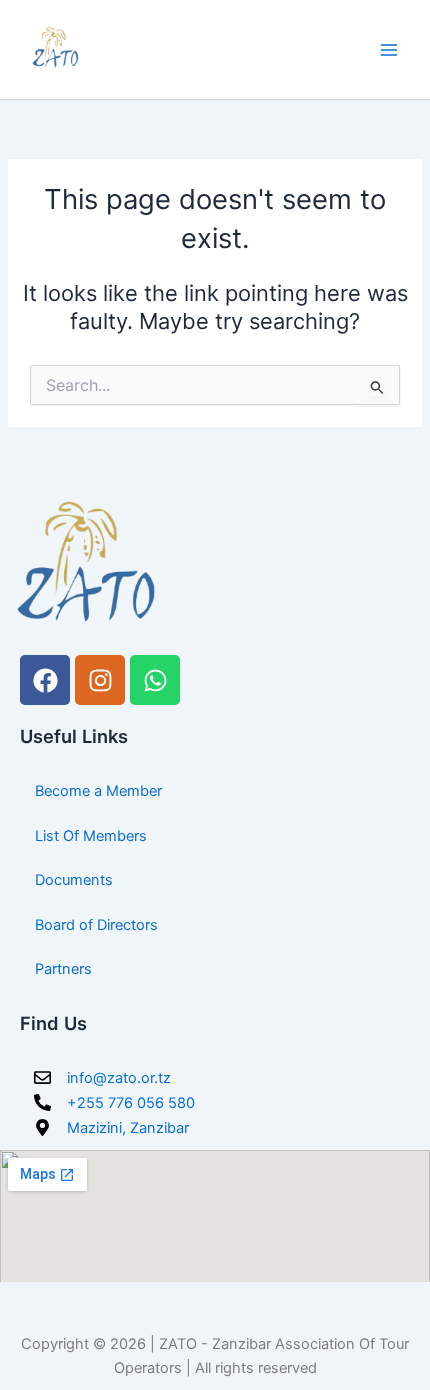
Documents (74, 880)
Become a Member (98, 791)
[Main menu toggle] (389, 50)
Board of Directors (96, 925)
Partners (63, 969)
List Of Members (91, 836)
